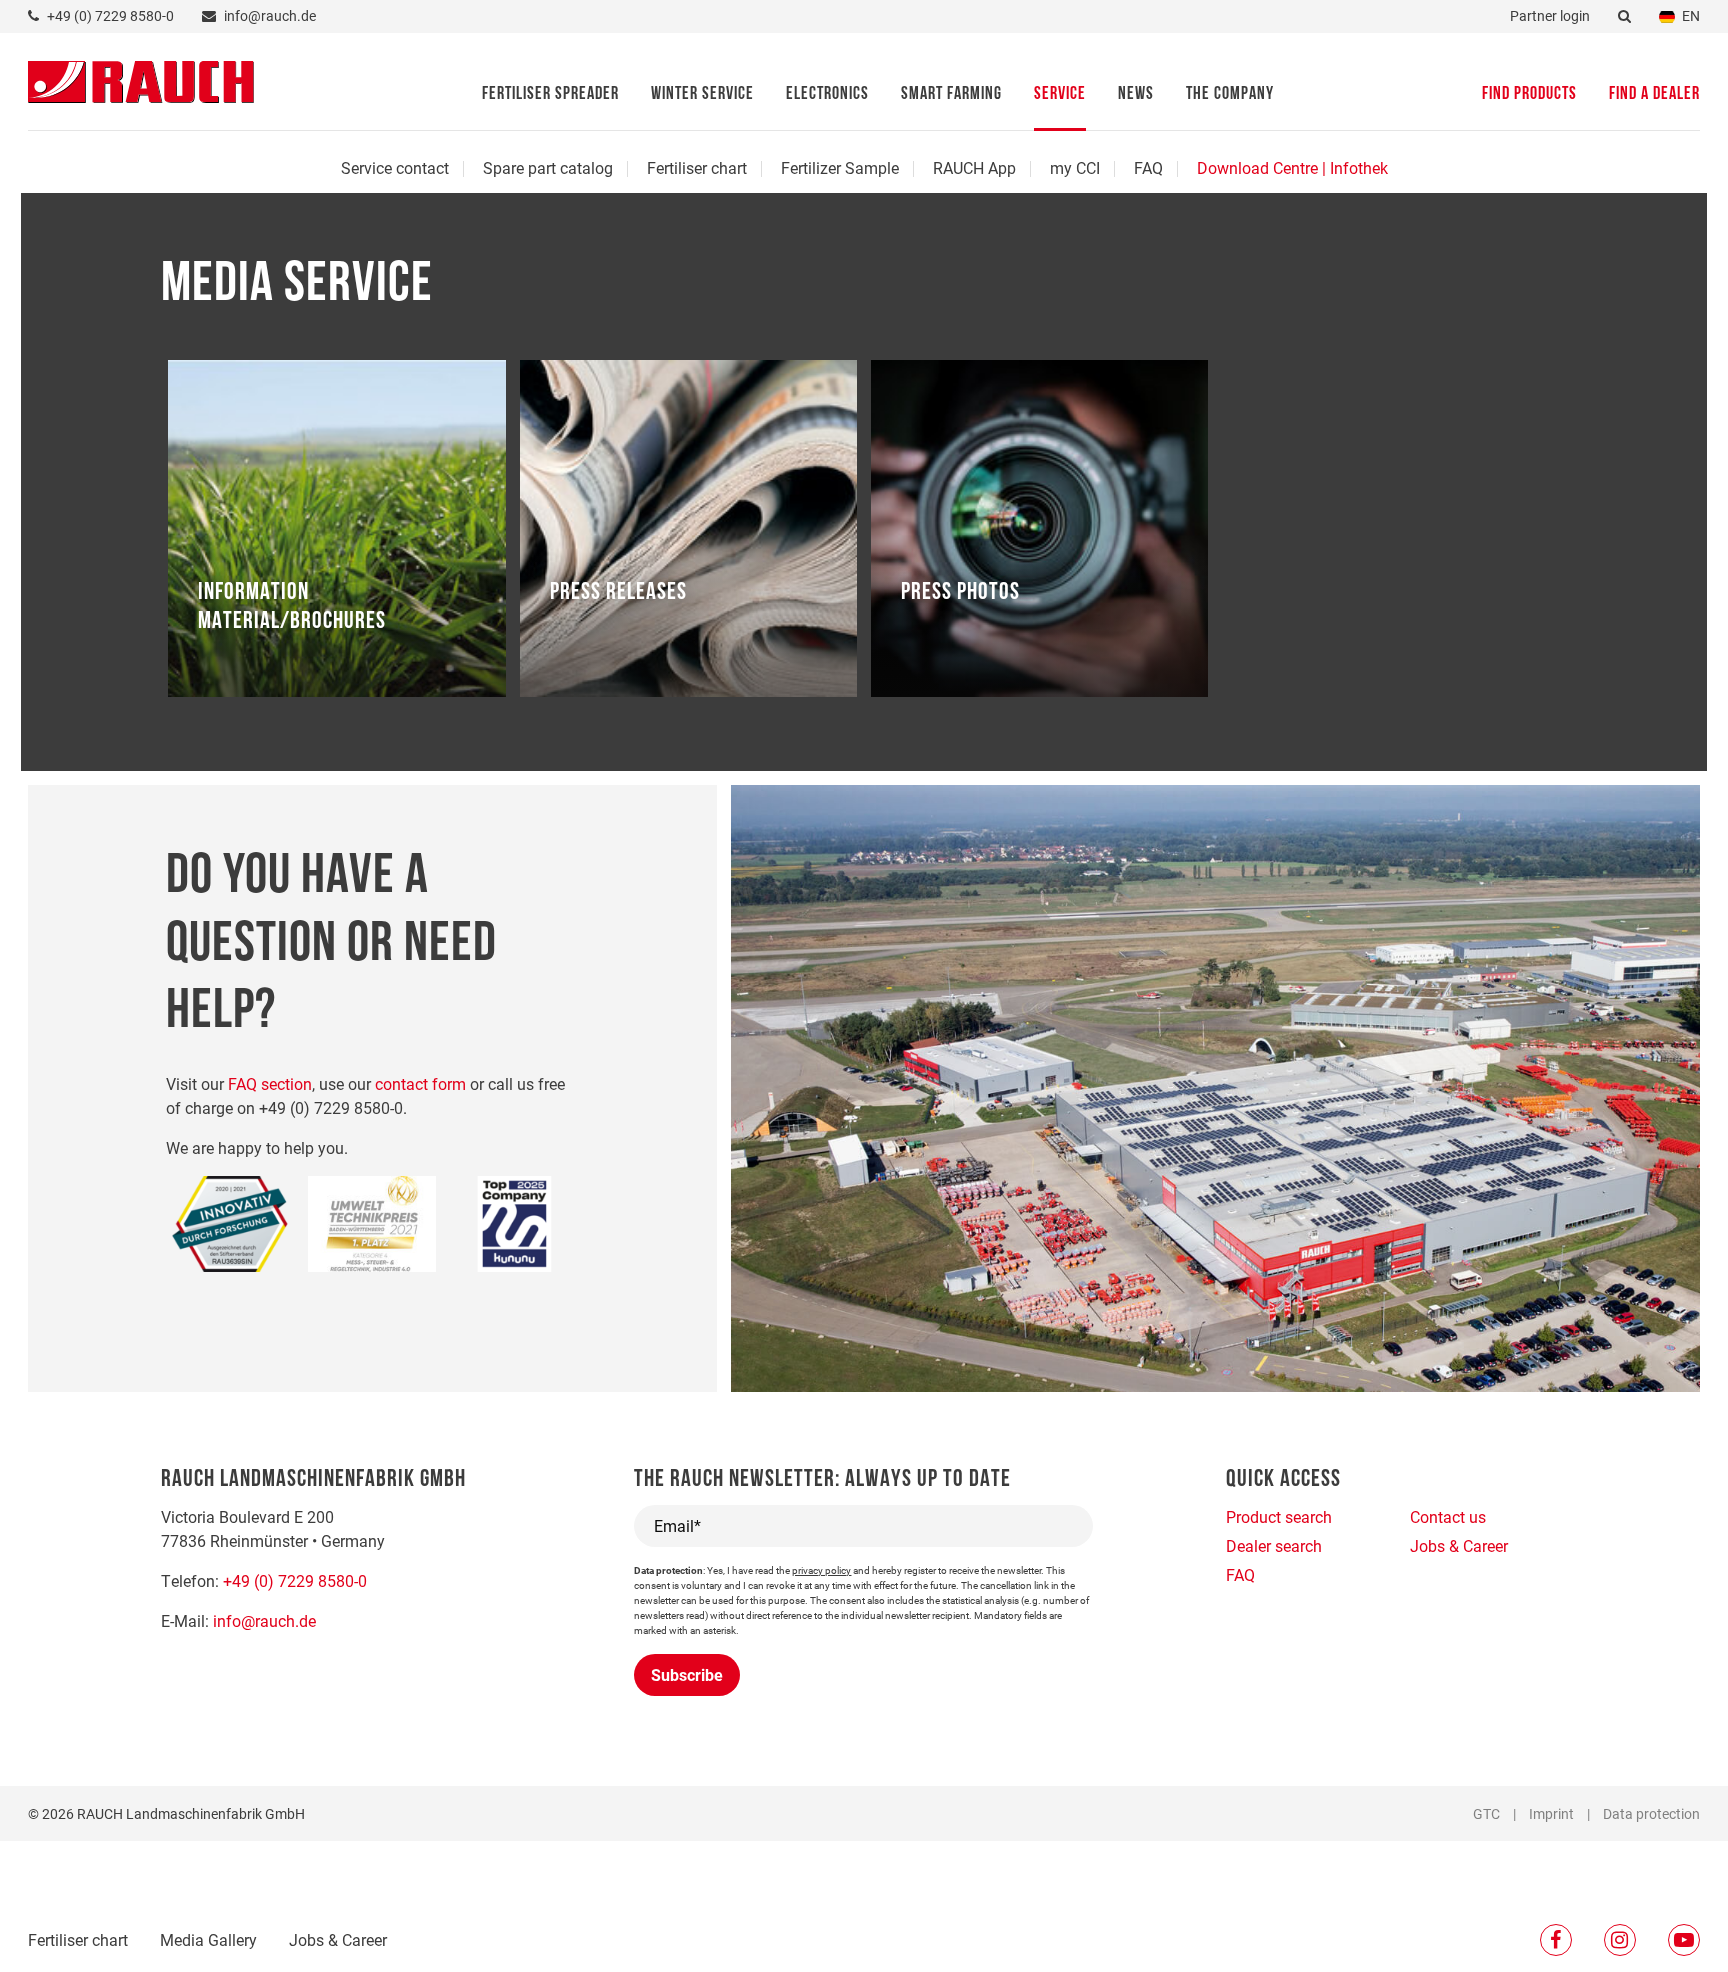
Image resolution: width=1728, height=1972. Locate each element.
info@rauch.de (264, 1620)
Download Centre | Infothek (1292, 167)
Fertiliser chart (697, 167)
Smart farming (951, 95)
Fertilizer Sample (840, 167)
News (1136, 95)
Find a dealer (1654, 95)
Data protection (1651, 1813)
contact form (420, 1083)
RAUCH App (974, 167)
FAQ (1148, 167)
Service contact (395, 167)
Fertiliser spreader (550, 95)
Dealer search (1274, 1545)
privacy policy (821, 1570)
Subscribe (687, 1674)
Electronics (827, 95)
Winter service (702, 95)
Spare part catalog (548, 167)
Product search (1279, 1516)
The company (1230, 95)
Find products (1529, 95)
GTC (1486, 1813)
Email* (677, 1525)
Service (1060, 95)
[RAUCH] (141, 79)
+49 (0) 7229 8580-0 (295, 1580)
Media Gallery (208, 1939)
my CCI (1075, 167)
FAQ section (270, 1083)
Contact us (1448, 1516)
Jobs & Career (338, 1939)
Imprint (1551, 1813)
